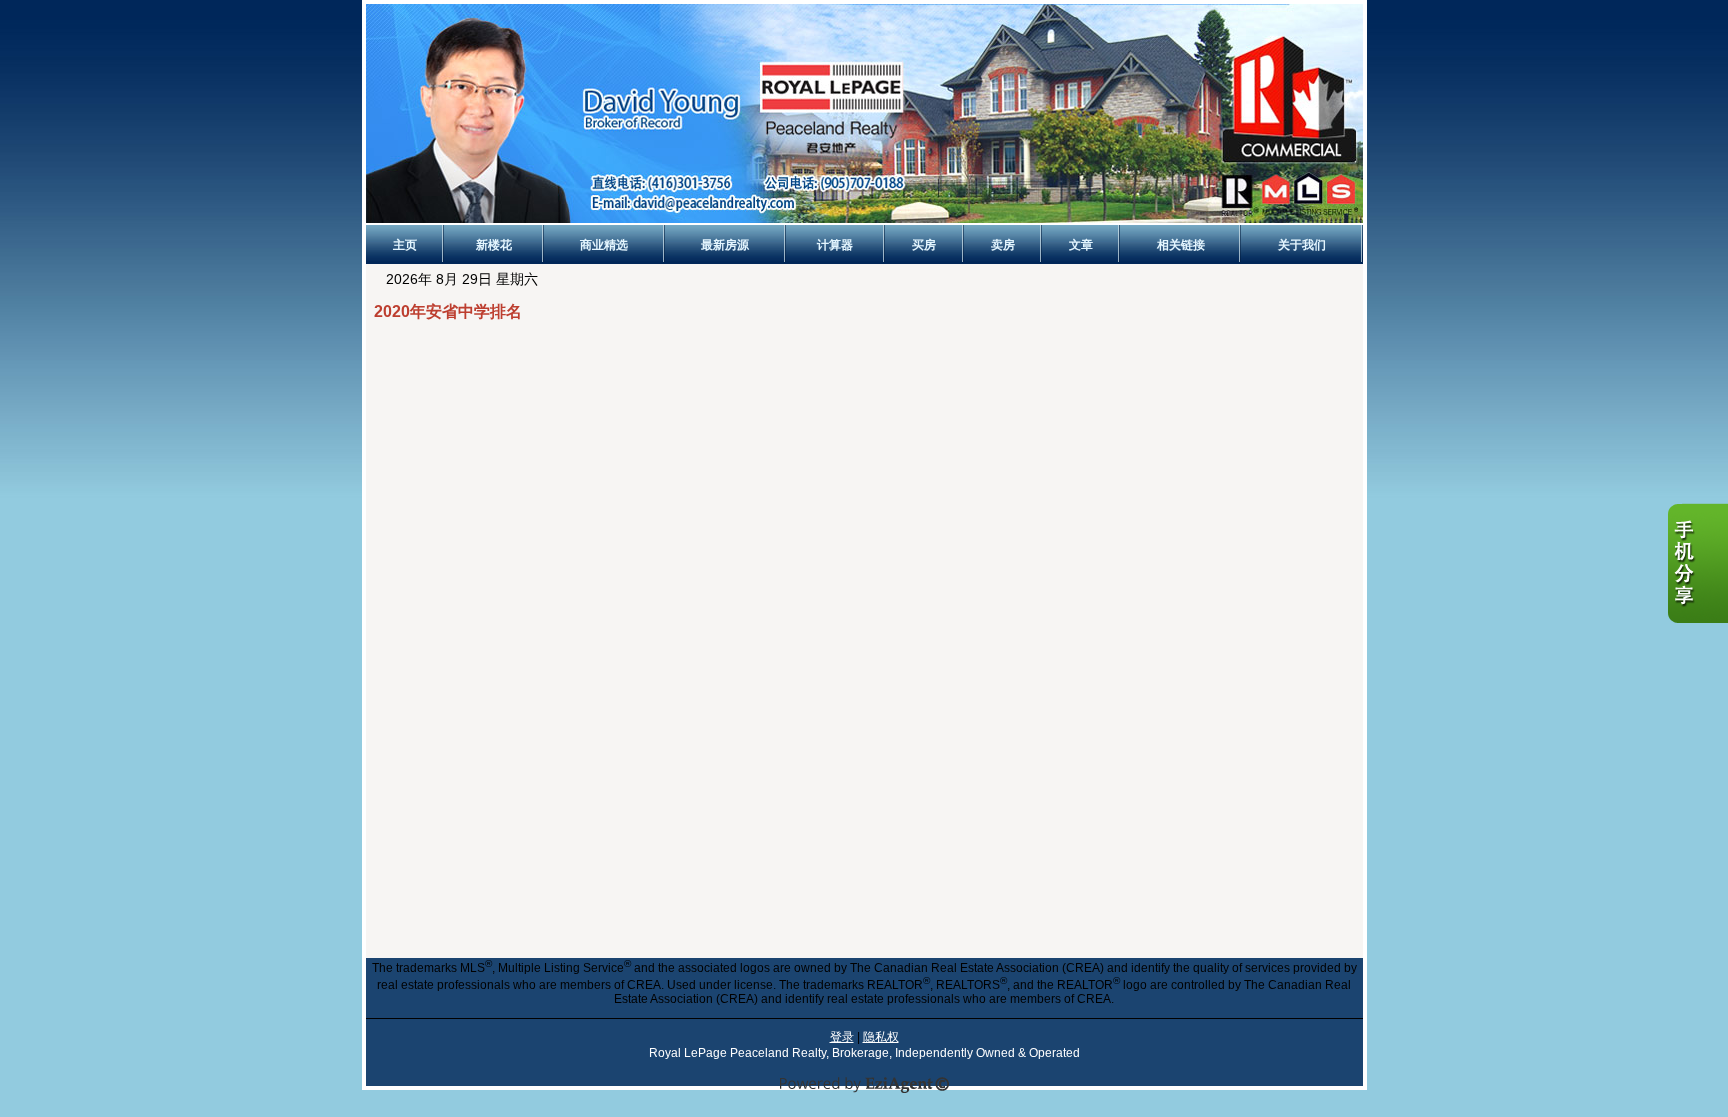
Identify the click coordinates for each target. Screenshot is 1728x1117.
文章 (1081, 245)
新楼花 (494, 245)
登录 (842, 1037)
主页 (405, 245)
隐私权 (881, 1037)
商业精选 (604, 245)
